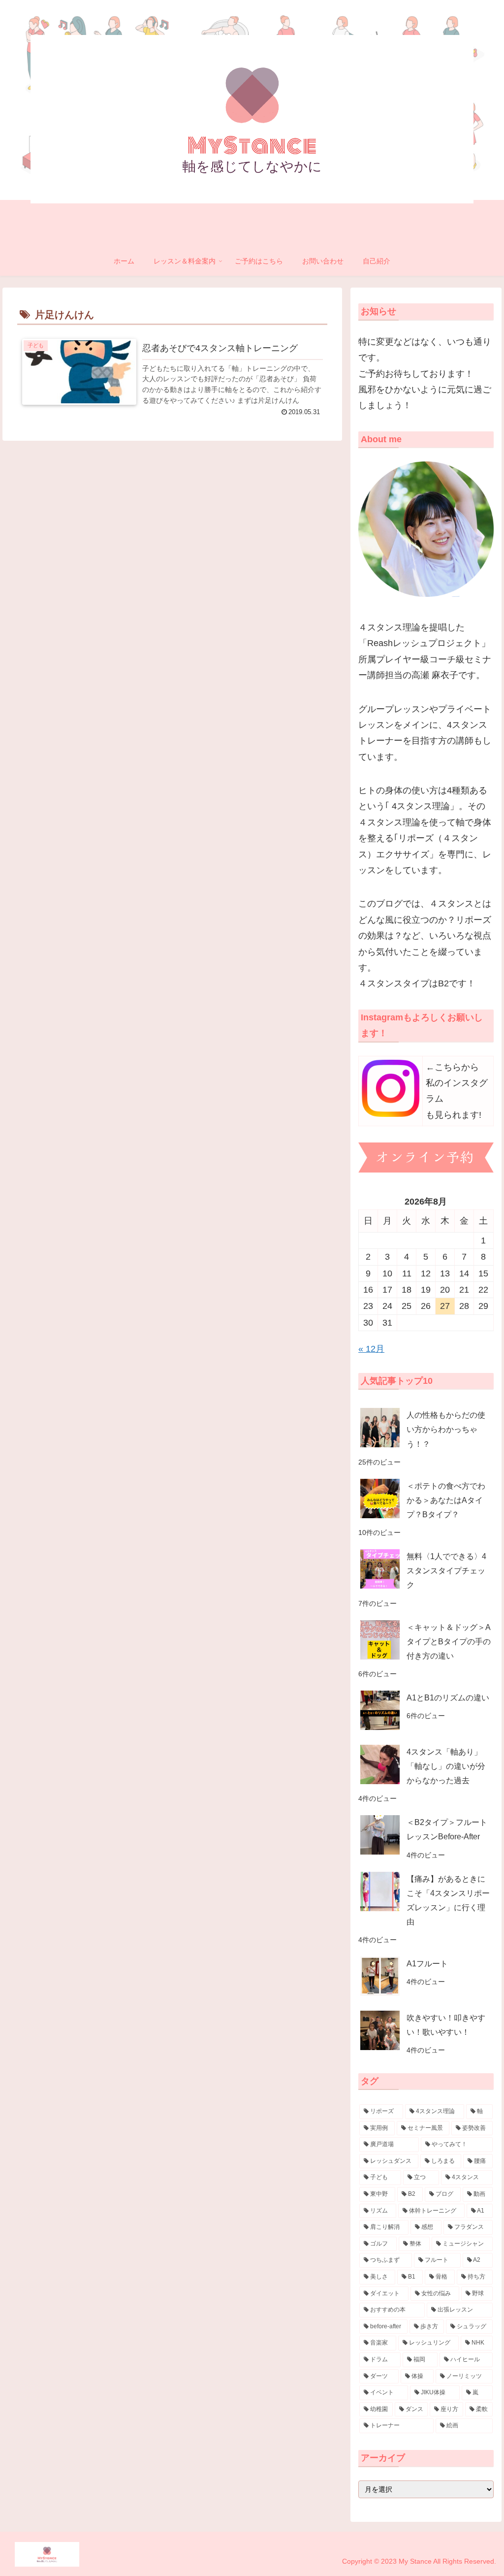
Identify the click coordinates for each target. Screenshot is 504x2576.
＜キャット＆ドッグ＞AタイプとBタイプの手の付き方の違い (449, 1641)
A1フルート (427, 1963)
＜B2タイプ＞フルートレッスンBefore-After (447, 1829)
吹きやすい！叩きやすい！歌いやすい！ (446, 2025)
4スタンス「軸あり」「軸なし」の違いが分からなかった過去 (446, 1766)
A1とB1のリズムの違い (448, 1697)
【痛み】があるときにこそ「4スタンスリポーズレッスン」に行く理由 (448, 1900)
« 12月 (371, 1349)
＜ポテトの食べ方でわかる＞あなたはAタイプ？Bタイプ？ (446, 1500)
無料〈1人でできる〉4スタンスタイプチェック (446, 1570)
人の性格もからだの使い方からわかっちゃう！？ (446, 1429)
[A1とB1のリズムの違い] (380, 1710)
